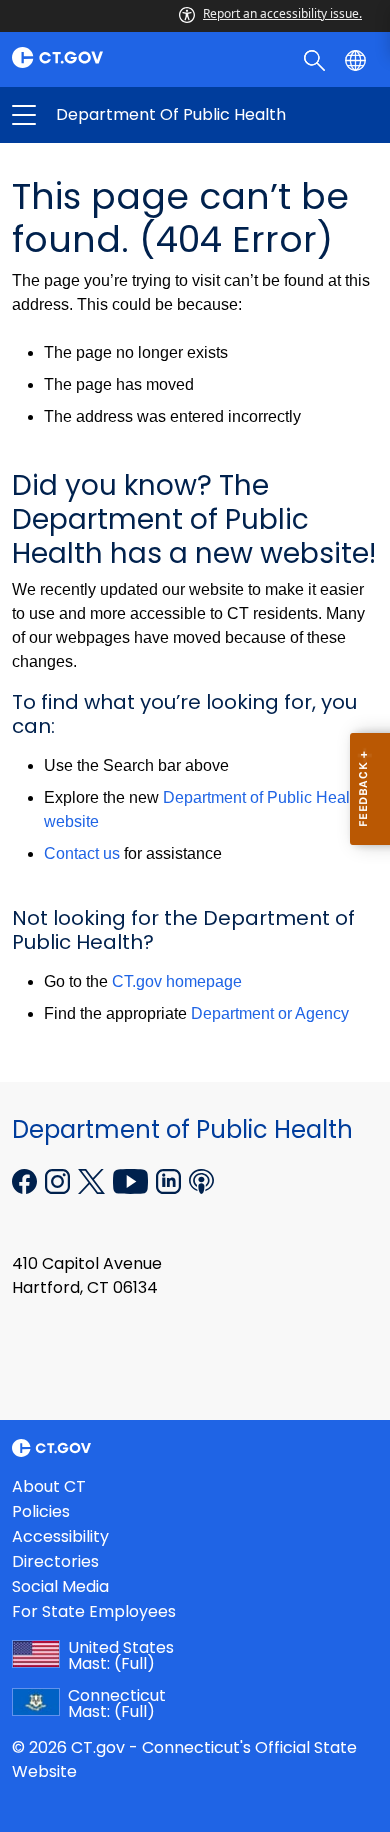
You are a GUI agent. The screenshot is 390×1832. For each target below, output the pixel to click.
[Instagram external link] (59, 1180)
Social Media (60, 1586)
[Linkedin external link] (170, 1180)
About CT (49, 1486)
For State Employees (94, 1611)
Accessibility (60, 1536)
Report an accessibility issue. (282, 13)
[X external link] (93, 1180)
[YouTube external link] (132, 1180)
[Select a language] (357, 59)
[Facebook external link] (26, 1180)
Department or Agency (270, 1013)
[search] (316, 59)
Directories (55, 1561)
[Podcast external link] (201, 1180)
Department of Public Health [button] (109, 115)
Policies (41, 1511)
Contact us (82, 853)
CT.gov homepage (177, 981)
